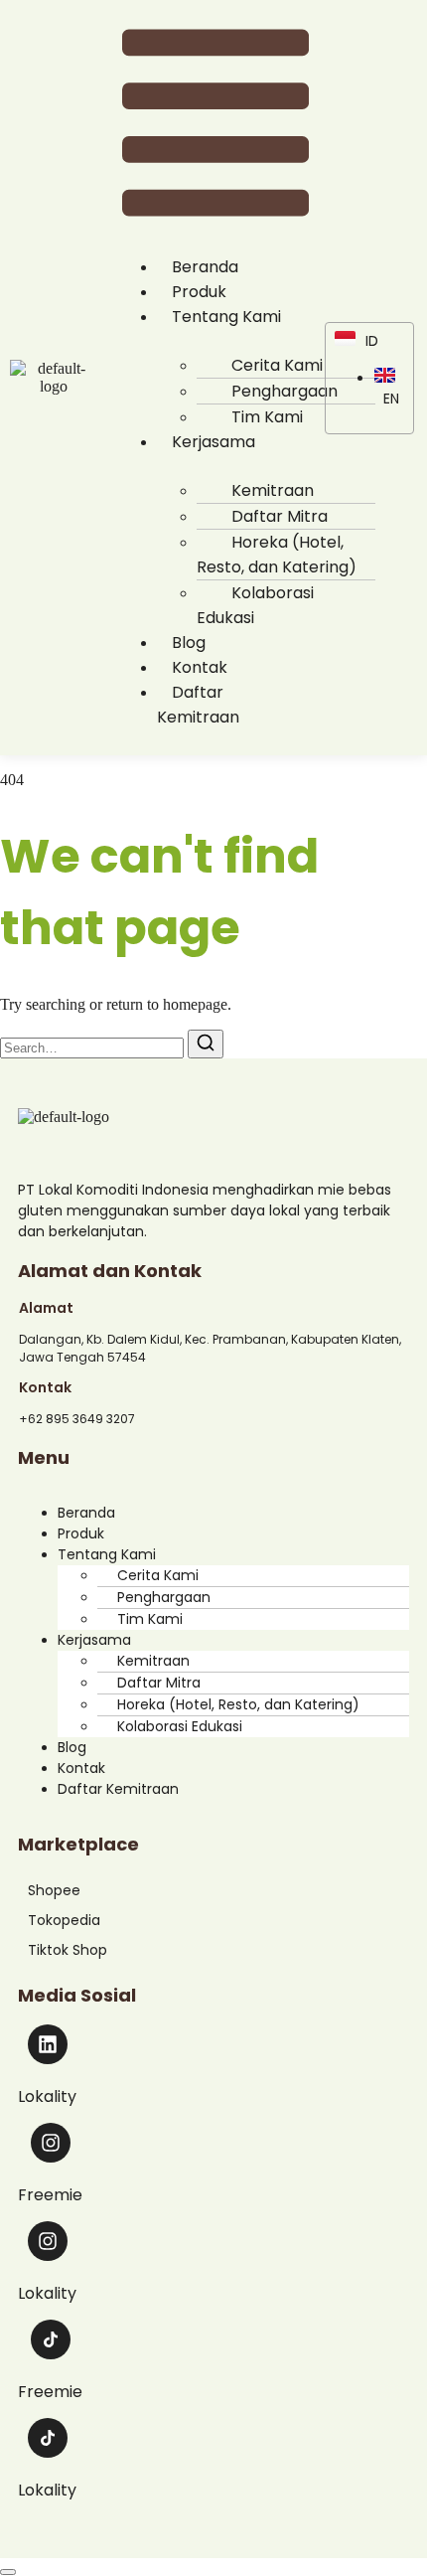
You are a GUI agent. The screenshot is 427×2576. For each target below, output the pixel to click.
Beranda (86, 1513)
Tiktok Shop (68, 1950)
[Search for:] (94, 1047)
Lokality (47, 2096)
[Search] (206, 1044)
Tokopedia (64, 1920)
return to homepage (167, 1004)
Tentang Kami (226, 317)
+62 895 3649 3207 (77, 1419)
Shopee (54, 1890)
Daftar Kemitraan (198, 705)
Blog (72, 1747)
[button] (216, 124)
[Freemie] (51, 2143)
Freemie (50, 2195)
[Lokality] (48, 2044)
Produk (81, 1533)
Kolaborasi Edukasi (255, 605)
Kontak (81, 1768)
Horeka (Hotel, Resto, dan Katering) (277, 555)
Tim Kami (150, 1619)
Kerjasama (213, 442)
